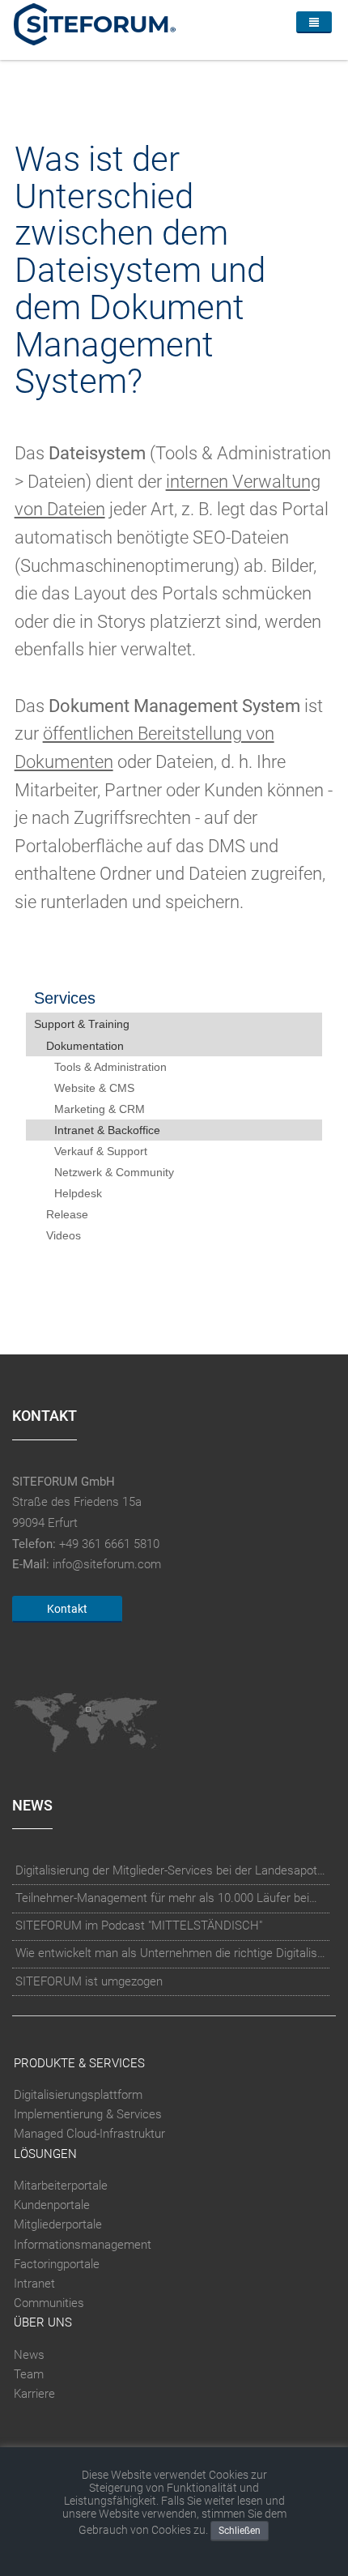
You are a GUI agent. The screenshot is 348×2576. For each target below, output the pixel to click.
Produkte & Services (79, 2063)
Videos (64, 1235)
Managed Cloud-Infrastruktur (89, 2134)
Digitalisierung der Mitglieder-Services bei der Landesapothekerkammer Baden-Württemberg (171, 1870)
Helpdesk (78, 1193)
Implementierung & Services (88, 2114)
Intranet (34, 2284)
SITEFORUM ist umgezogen (89, 1981)
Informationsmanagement (83, 2245)
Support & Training (82, 1024)
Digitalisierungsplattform (78, 2095)
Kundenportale (52, 2205)
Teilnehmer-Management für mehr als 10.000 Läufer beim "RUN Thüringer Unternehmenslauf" (171, 1898)
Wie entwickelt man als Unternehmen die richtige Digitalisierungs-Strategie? (171, 1953)
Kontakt (67, 1609)
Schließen (240, 2531)
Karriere (34, 2394)
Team (29, 2374)
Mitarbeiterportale (61, 2186)
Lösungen (45, 2154)
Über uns (43, 2322)
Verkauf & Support (101, 1151)
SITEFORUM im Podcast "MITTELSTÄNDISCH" (139, 1926)
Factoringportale (57, 2264)
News (29, 2355)
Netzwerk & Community (114, 1172)
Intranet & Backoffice (107, 1130)
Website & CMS (94, 1088)
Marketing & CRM (100, 1109)
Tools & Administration (110, 1067)
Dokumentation (85, 1046)
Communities (49, 2303)
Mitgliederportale (58, 2224)
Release (67, 1214)
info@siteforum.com (107, 1564)
